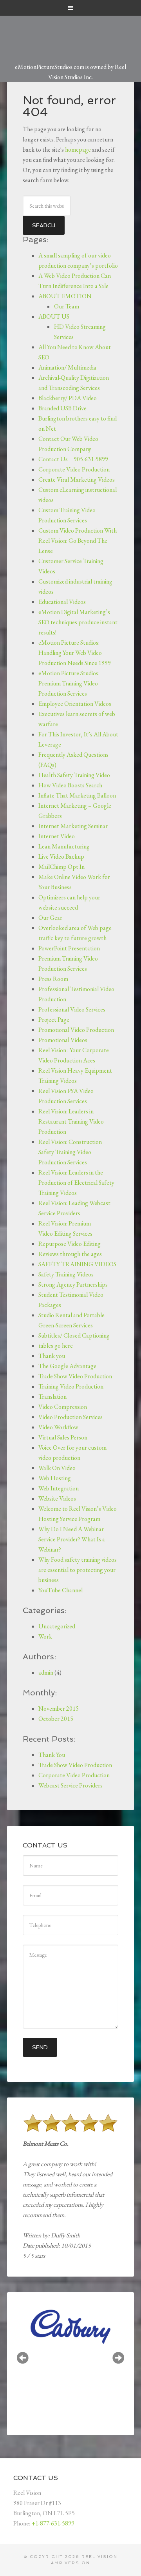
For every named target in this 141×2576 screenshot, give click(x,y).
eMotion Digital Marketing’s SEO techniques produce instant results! (78, 622)
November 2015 (59, 1709)
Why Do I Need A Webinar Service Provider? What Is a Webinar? (72, 1539)
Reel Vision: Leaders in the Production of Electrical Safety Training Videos (76, 1183)
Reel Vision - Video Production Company (70, 34)
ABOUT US (54, 316)
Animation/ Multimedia (67, 367)
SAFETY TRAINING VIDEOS (77, 1264)
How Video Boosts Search (70, 785)
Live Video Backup (61, 857)
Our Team (67, 306)
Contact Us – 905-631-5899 (73, 459)
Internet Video (57, 836)
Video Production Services (70, 1417)
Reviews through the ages (70, 1254)
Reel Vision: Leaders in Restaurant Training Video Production (71, 1121)
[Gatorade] (79, 2359)
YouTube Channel (61, 1590)
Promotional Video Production (76, 1030)
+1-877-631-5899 (53, 2523)
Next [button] (118, 2358)
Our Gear (50, 918)
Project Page (54, 1020)
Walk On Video (57, 1468)
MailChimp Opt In (61, 867)
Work (45, 1636)
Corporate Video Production (74, 469)
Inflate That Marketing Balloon (77, 795)
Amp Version (70, 2563)
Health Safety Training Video (74, 775)
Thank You (52, 1755)
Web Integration (59, 1488)
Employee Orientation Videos (75, 704)
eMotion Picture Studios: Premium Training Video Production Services (69, 683)
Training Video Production (71, 1386)
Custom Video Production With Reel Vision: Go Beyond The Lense (78, 541)
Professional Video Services (72, 1009)
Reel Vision (99, 2557)
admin (46, 1672)
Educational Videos (62, 602)
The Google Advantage (67, 1366)
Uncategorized (57, 1626)
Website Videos (57, 1498)
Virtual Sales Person (63, 1437)
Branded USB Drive (62, 408)
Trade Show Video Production (75, 1376)
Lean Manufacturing (64, 846)
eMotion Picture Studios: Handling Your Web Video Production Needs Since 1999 (75, 653)
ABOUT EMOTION (65, 296)
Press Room (53, 979)
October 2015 (56, 1719)
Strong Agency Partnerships (73, 1284)
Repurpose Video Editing (70, 1244)
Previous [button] (23, 2358)
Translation (52, 1397)
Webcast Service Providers (70, 1785)
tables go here (56, 1346)
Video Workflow (58, 1427)
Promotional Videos (63, 1040)
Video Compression (63, 1407)
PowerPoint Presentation (69, 948)
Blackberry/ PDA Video (68, 398)
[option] (79, 2358)
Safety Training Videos (66, 1274)
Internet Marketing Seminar (73, 826)
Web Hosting (55, 1478)
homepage (78, 150)
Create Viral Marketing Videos (77, 479)
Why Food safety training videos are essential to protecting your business (78, 1570)
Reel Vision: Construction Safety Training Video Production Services (70, 1152)
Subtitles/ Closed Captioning (74, 1335)
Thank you (52, 1356)
